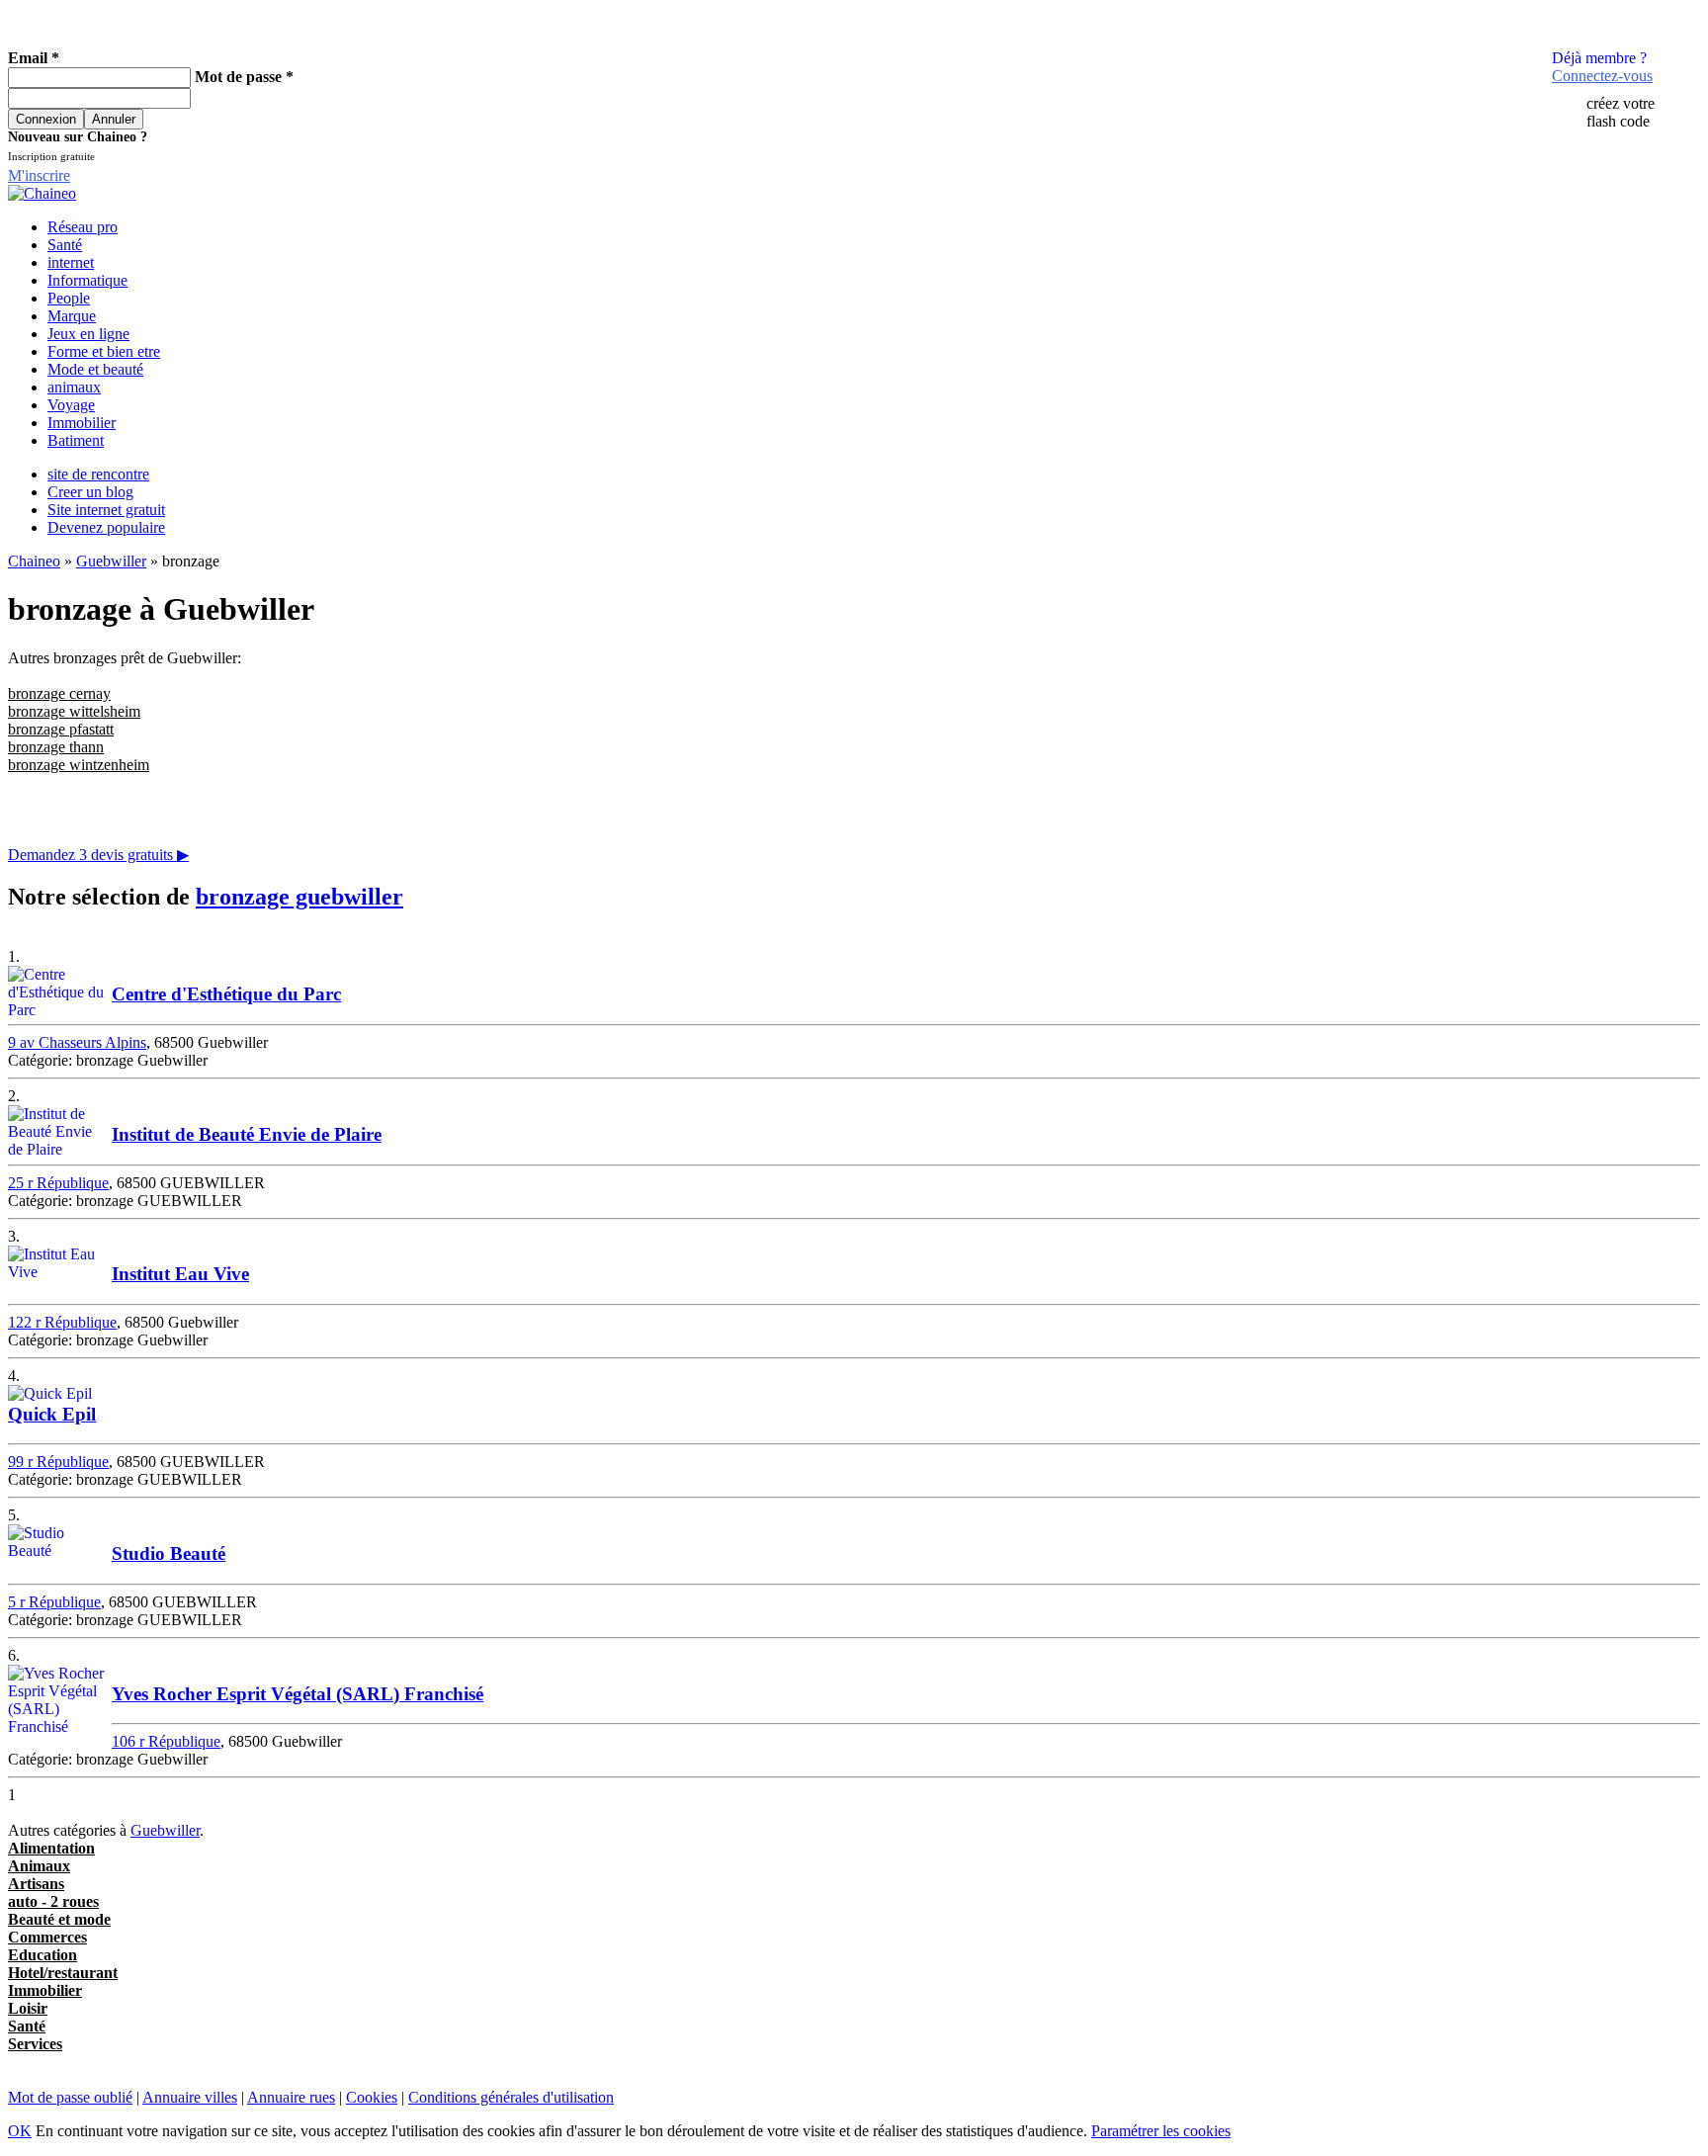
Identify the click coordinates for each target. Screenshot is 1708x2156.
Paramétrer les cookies (1161, 2131)
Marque (72, 316)
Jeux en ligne (88, 334)
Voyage (71, 405)
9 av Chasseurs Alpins (77, 1042)
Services (35, 2044)
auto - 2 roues (53, 1901)
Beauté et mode (59, 1919)
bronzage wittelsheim (74, 711)
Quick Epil (52, 1414)
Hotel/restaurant (63, 1973)
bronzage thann (56, 747)
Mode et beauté (95, 369)
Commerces (47, 1937)
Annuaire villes (190, 2097)
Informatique (87, 280)
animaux (74, 387)
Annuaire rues (291, 2097)
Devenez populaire (106, 527)
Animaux (39, 1866)
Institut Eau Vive (180, 1274)
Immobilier (82, 423)
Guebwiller (111, 561)
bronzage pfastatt (61, 729)
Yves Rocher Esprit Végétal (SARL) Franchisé (298, 1694)
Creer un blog (90, 492)
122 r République (62, 1322)
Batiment (76, 440)
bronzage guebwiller (299, 897)
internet (71, 262)
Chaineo (34, 561)
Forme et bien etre (104, 351)
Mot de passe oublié (70, 2097)
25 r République (58, 1183)
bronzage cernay (59, 693)
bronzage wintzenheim (79, 765)
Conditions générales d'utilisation (511, 2097)
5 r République (54, 1602)
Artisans (36, 1884)
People (69, 298)
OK (20, 2131)
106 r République (166, 1741)
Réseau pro (83, 227)
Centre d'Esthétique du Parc (226, 994)
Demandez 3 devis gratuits (98, 855)
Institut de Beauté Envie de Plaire (247, 1134)
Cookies (372, 2097)
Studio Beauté (169, 1553)
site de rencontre (98, 474)
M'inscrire (39, 175)
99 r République (58, 1462)
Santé (65, 245)
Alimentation (51, 1848)
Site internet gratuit (106, 510)
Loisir (28, 2008)
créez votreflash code (1621, 112)
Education (43, 1955)
